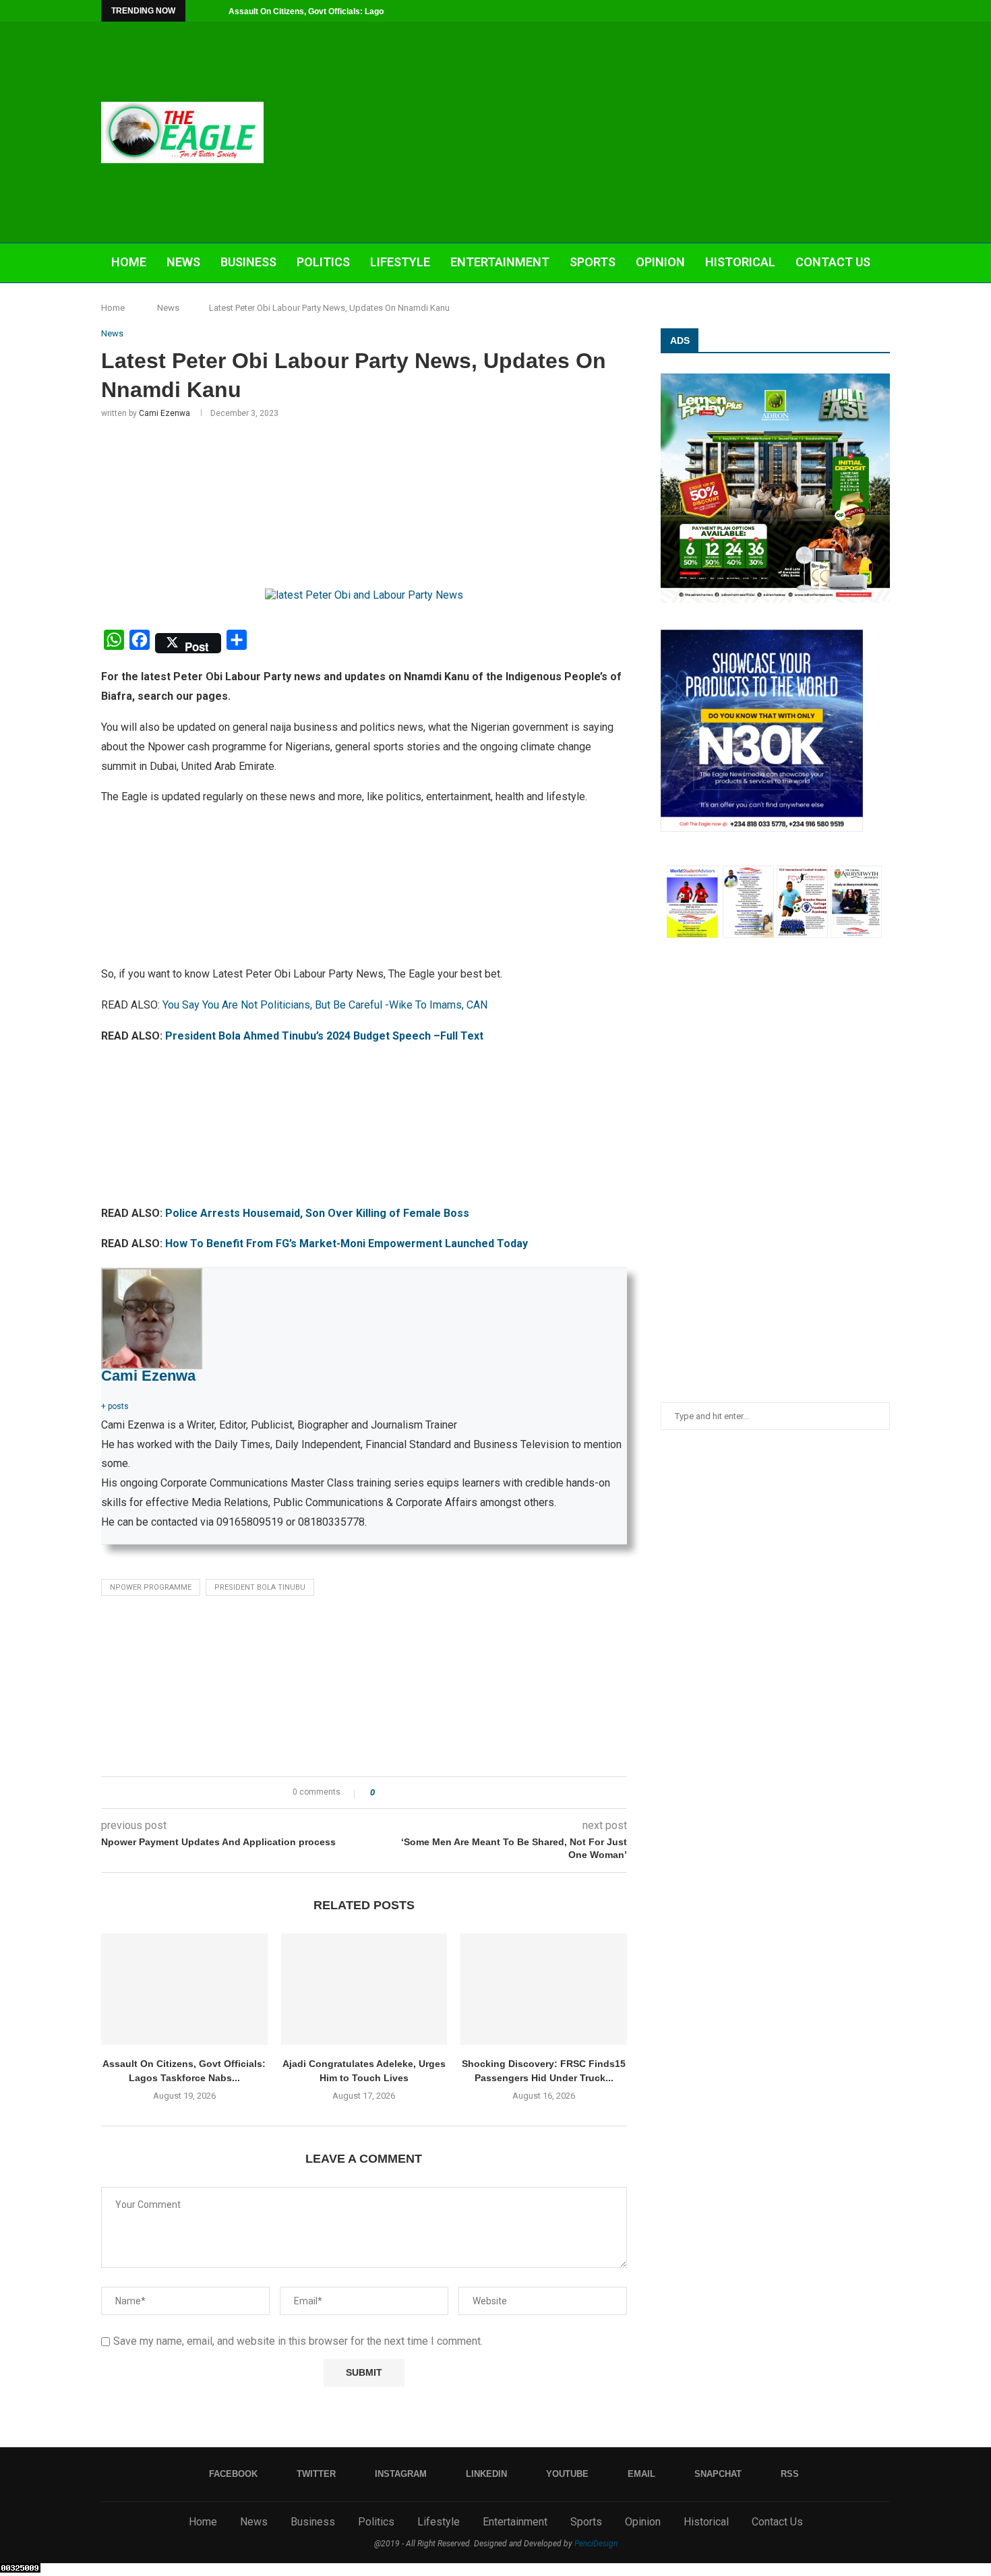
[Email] (855, 11)
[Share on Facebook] (397, 1793)
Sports (593, 262)
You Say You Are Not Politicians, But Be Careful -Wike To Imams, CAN (325, 1005)
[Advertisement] (630, 132)
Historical (740, 262)
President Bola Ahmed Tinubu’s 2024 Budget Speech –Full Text (324, 1036)
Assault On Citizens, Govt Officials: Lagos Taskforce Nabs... (343, 11)
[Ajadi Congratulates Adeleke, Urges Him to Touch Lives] (364, 1989)
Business (248, 262)
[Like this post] (382, 1793)
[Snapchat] (871, 11)
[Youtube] (840, 11)
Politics (323, 262)
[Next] (216, 11)
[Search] (883, 303)
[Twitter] (793, 11)
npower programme (151, 1587)
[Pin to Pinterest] (422, 1793)
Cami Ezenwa (164, 413)
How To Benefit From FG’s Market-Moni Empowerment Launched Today (347, 1244)
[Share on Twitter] (410, 1793)
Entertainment (500, 262)
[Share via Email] (435, 1793)
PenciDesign (596, 2544)
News (183, 262)
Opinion (660, 262)
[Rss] (887, 11)
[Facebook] (778, 11)
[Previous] (198, 11)
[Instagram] (809, 11)
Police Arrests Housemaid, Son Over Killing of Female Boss (317, 1213)
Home (129, 262)
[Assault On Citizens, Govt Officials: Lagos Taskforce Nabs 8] (184, 1989)
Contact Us (833, 262)
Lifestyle (400, 262)
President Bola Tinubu (260, 1587)
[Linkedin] (824, 11)
